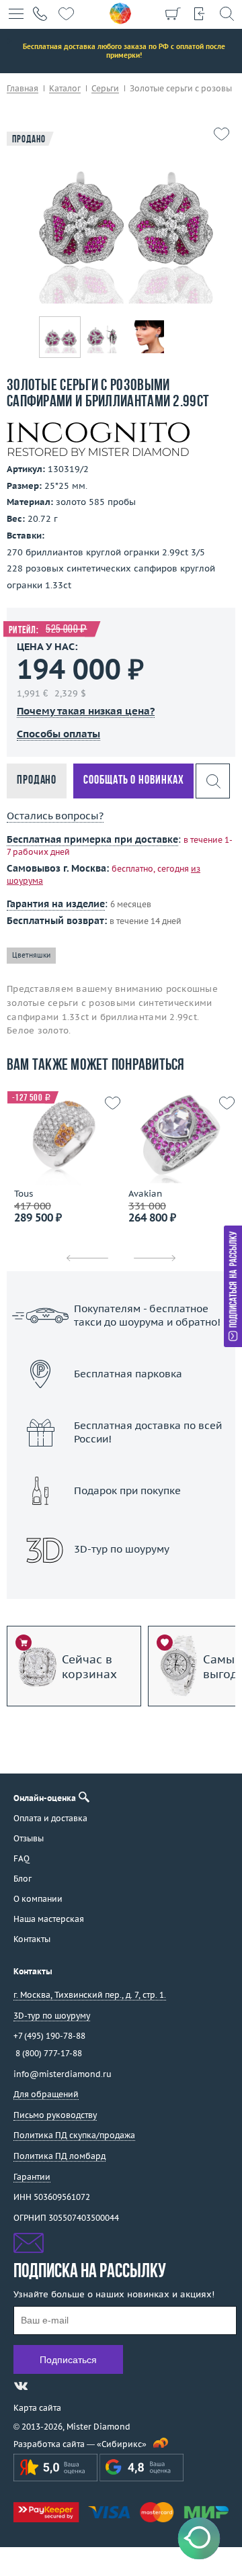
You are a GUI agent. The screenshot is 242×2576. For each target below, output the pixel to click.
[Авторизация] (200, 13)
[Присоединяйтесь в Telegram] (45, 2386)
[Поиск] (227, 13)
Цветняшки (31, 955)
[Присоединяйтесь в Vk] (21, 2386)
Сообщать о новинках (133, 781)
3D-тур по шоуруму (121, 1584)
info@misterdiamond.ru (63, 2074)
